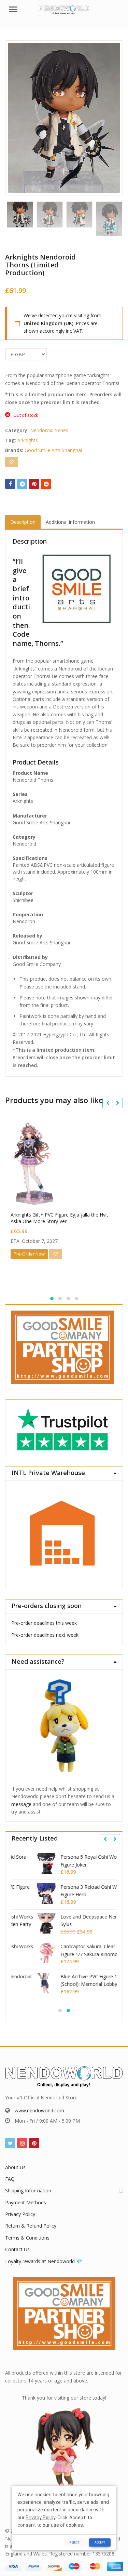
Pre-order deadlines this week (44, 1623)
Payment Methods (26, 2202)
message (21, 1804)
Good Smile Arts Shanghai (53, 450)
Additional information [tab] (70, 522)
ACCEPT (100, 2542)
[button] (117, 233)
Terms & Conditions (27, 2238)
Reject (74, 2542)
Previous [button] (17, 117)
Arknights (28, 440)
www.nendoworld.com (39, 2110)
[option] (64, 118)
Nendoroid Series (49, 430)
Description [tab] (23, 522)
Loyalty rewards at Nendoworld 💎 (44, 2261)
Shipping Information (28, 2190)
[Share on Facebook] (10, 484)
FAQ (10, 2179)
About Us (15, 2167)
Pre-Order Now (29, 1254)
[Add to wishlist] (12, 462)
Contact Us (17, 2249)
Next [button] (111, 117)
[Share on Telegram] (22, 484)
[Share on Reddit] (46, 484)
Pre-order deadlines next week (45, 1635)
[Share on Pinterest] (34, 484)
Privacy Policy (20, 2214)
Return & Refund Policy (31, 2226)
